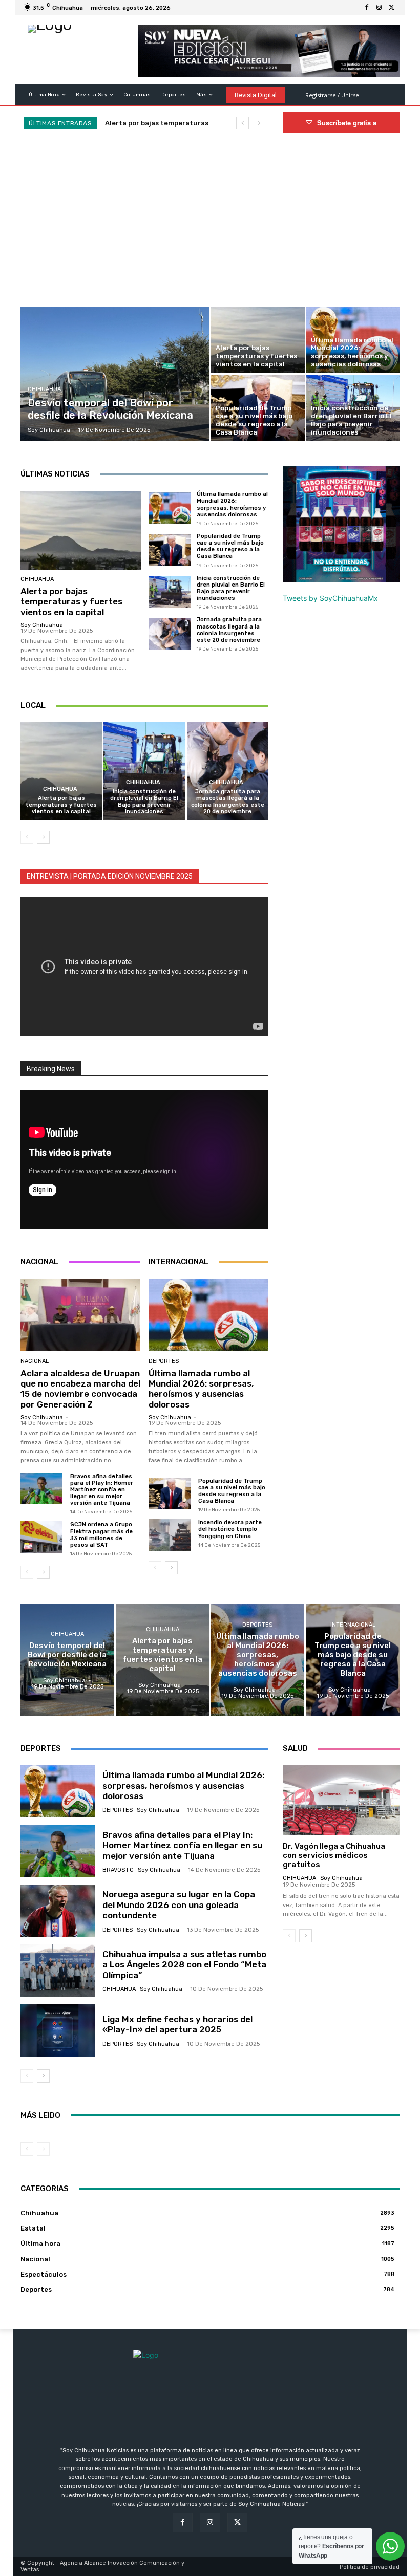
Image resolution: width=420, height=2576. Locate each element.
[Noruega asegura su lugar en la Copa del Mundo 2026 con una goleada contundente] (58, 1911)
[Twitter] (391, 8)
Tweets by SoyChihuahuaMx (330, 598)
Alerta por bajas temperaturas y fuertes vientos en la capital (71, 602)
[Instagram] (379, 8)
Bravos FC (118, 1870)
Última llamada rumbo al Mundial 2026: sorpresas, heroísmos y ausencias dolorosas (232, 504)
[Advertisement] (210, 230)
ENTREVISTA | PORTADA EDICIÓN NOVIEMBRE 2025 (110, 876)
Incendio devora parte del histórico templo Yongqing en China (230, 1529)
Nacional (35, 1361)
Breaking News (51, 1069)
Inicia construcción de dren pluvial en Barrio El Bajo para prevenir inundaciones (231, 588)
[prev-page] (27, 837)
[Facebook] (367, 8)
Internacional (353, 1625)
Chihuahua (44, 389)
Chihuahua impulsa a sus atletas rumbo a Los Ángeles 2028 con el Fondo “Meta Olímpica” (184, 1965)
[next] (259, 123)
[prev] (243, 123)
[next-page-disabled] (43, 2149)
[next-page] (43, 837)
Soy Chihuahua (42, 625)
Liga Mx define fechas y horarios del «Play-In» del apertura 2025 (177, 2024)
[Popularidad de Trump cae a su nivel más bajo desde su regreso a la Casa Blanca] (258, 408)
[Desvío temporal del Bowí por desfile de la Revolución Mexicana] (115, 374)
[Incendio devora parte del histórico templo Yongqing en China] (170, 1535)
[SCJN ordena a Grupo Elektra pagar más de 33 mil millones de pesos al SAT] (41, 1537)
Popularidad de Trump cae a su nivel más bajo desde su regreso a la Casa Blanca (230, 546)
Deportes (164, 1361)
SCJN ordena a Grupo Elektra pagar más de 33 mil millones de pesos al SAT (101, 1535)
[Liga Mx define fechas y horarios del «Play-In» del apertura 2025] (58, 2030)
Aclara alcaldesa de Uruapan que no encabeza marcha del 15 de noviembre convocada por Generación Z (80, 1389)
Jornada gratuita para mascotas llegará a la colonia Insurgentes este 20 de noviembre (229, 630)
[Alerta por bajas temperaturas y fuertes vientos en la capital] (258, 340)
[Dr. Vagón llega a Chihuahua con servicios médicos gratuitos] (341, 1800)
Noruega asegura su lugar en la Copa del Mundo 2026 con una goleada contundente (179, 1905)
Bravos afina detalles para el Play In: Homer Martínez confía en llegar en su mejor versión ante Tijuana (102, 1490)
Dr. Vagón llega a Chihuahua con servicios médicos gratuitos (334, 1855)
